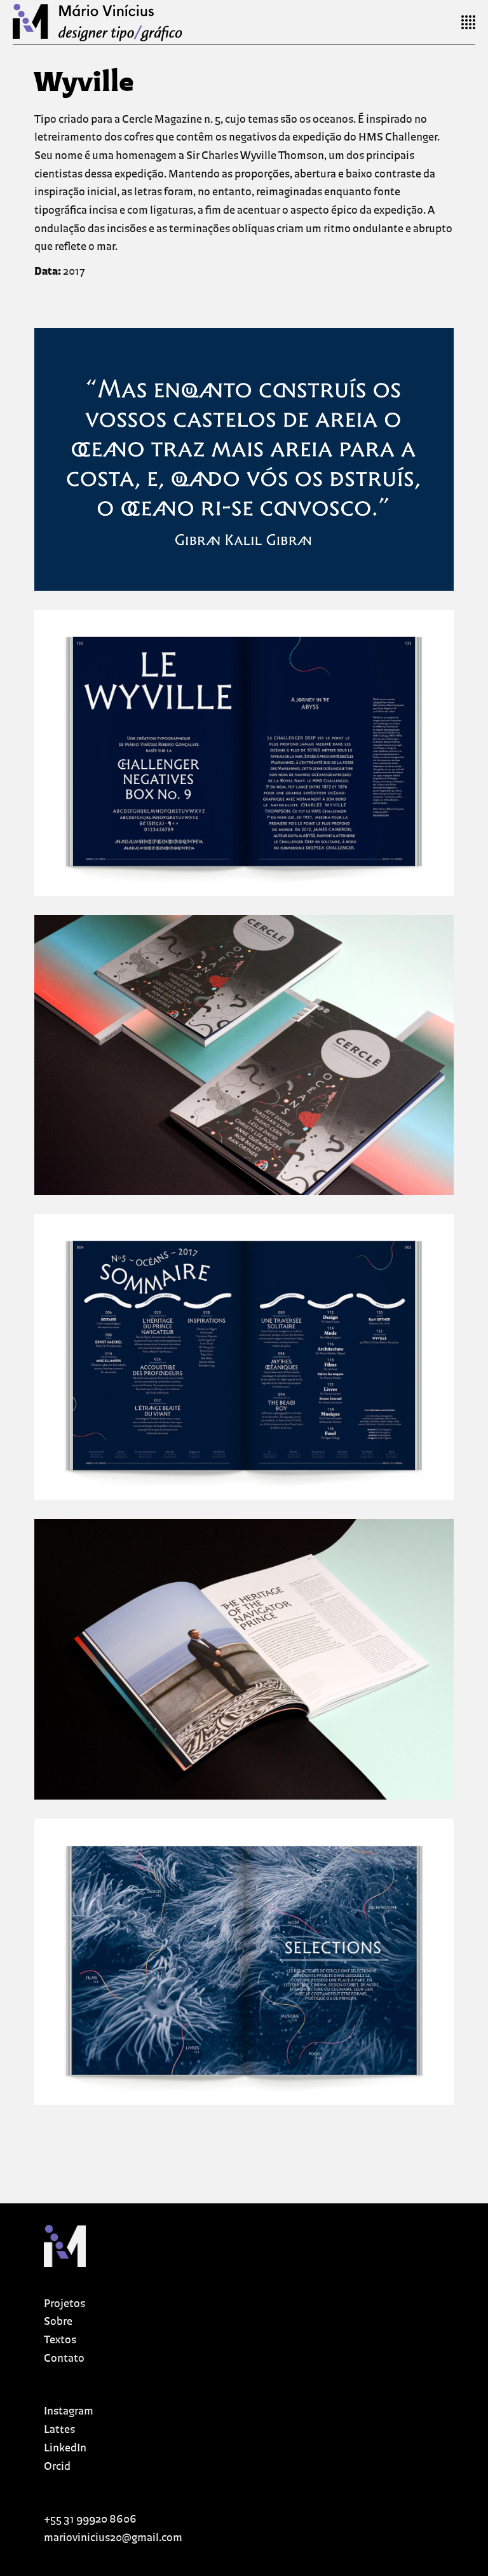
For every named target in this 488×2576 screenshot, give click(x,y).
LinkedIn (65, 2449)
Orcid (57, 2467)
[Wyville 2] (244, 753)
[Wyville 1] (244, 459)
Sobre (58, 2322)
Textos (60, 2340)
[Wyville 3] (244, 1055)
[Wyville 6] (244, 1962)
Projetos (64, 2304)
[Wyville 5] (244, 1659)
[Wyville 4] (244, 1357)
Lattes (59, 2430)
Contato (64, 2359)
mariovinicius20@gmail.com (113, 2538)
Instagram (69, 2412)
